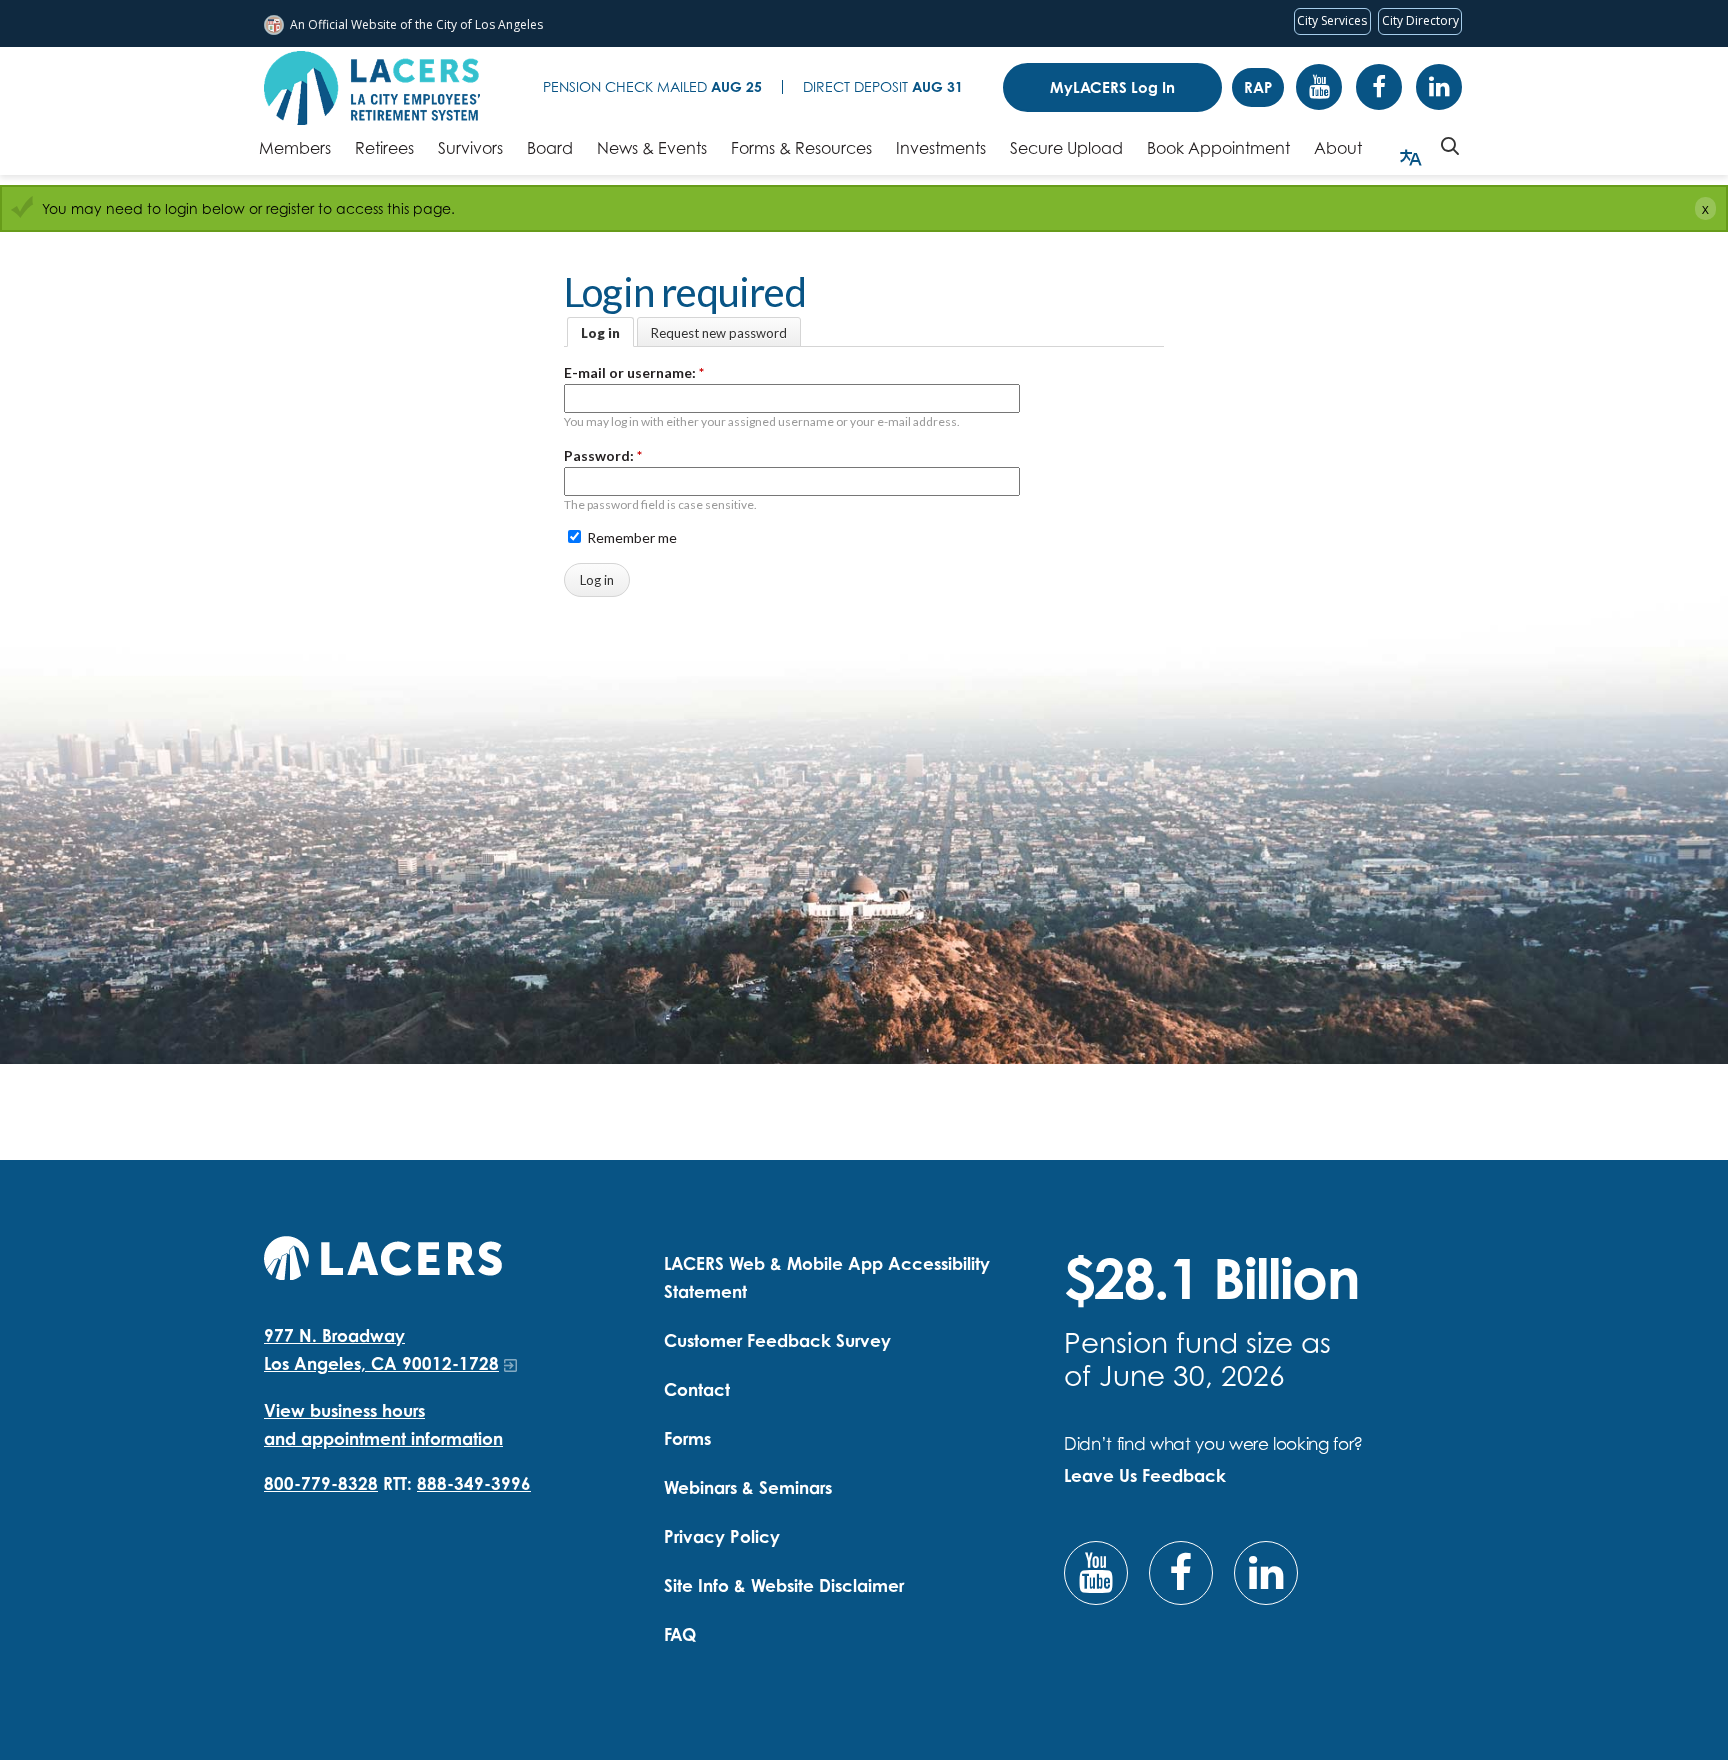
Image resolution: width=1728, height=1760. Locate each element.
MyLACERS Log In (1112, 87)
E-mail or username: (634, 372)
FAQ (680, 1634)
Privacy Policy (722, 1536)
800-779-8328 (321, 1483)
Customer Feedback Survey (777, 1340)
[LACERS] (383, 1255)
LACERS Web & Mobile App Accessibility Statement (827, 1277)
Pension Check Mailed (652, 86)
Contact (697, 1389)
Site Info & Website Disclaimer (784, 1585)
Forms (687, 1438)
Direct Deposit (883, 86)
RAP (1258, 87)
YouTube (1319, 87)
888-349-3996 (474, 1483)
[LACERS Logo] (372, 88)
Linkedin (1439, 87)
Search (1450, 146)
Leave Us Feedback (1145, 1475)
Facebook (1379, 87)
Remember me (630, 537)
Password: (603, 455)
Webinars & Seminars (748, 1487)
